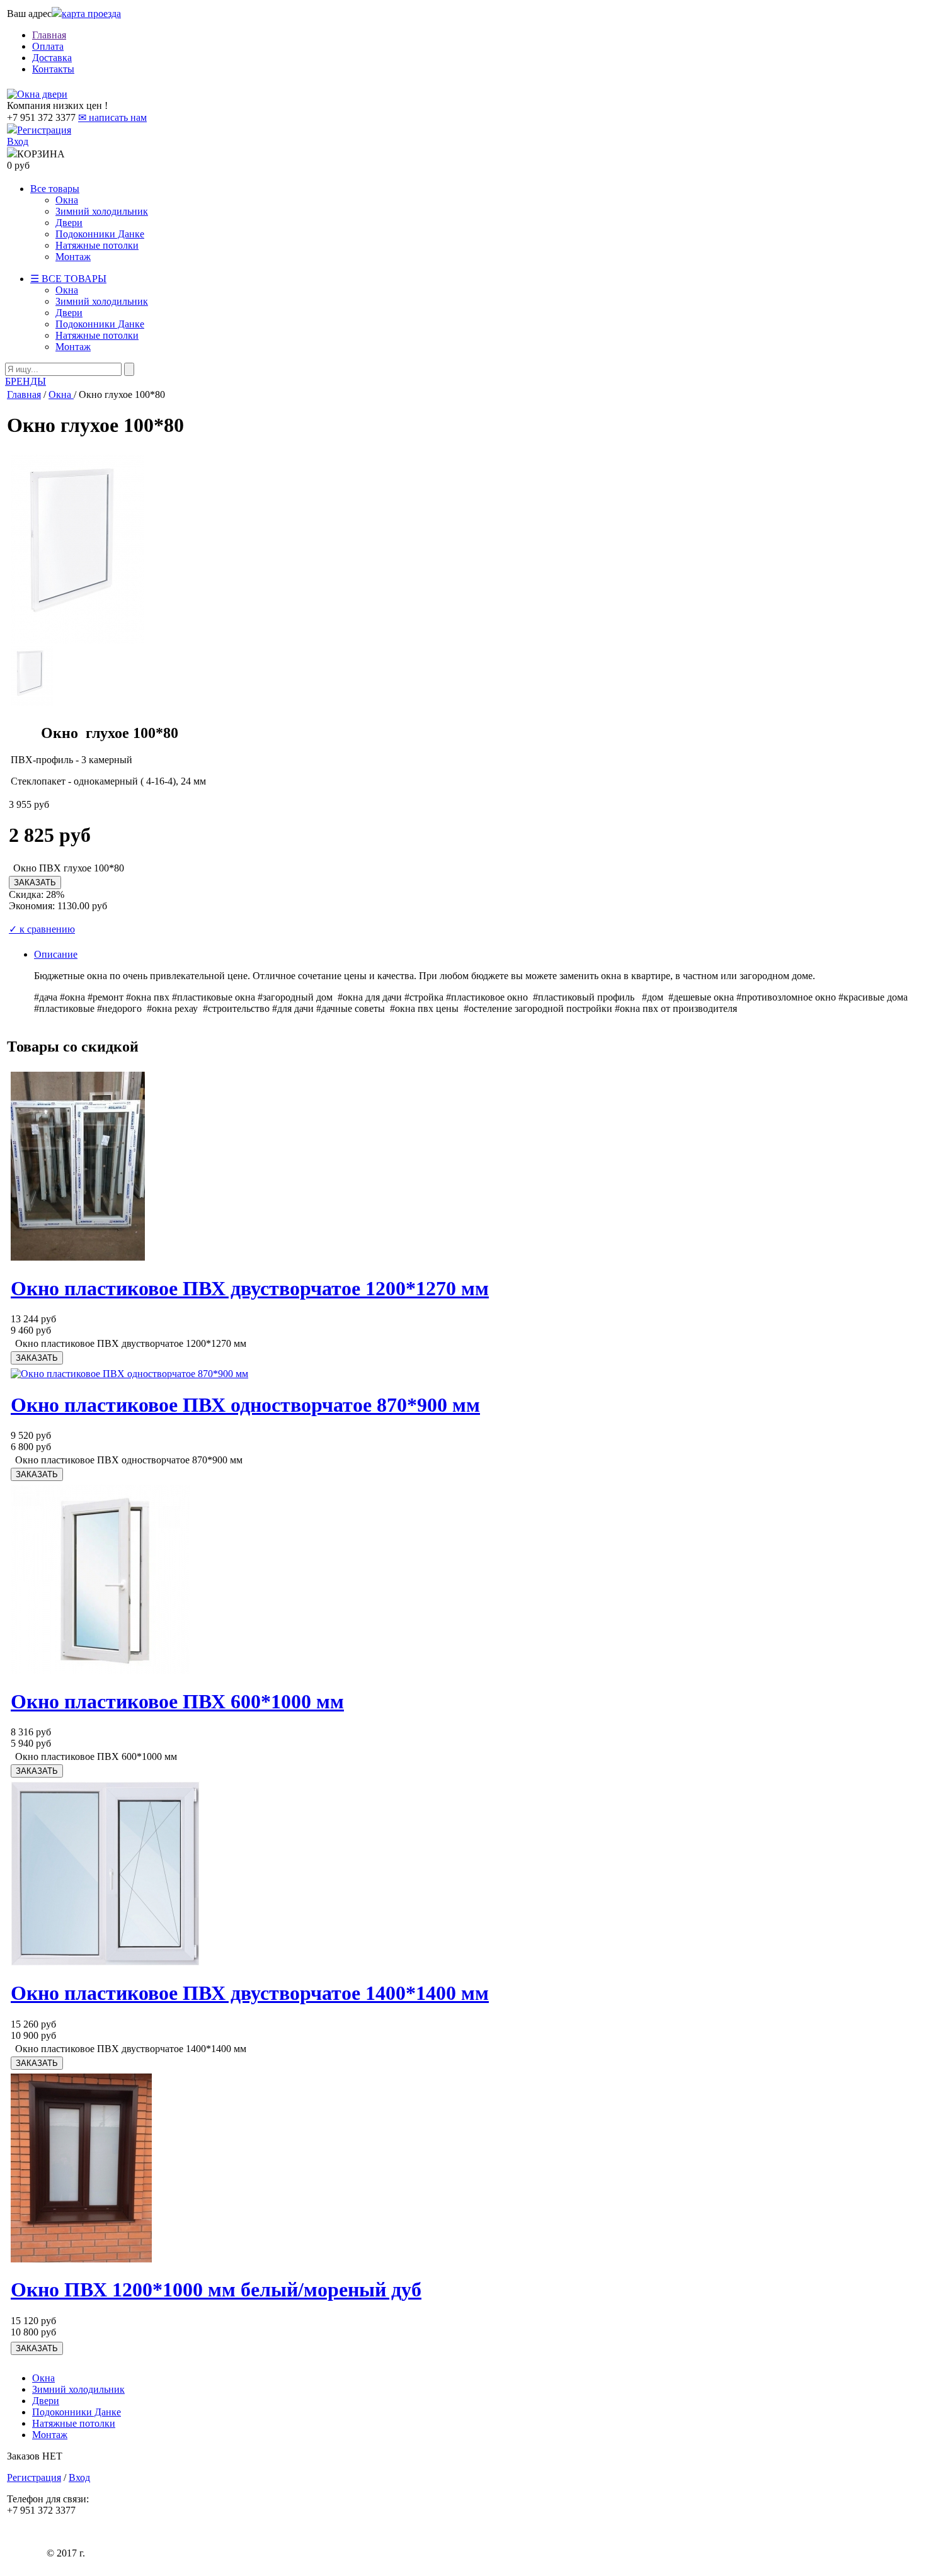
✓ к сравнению (42, 929)
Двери (69, 223)
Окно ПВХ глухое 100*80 (69, 868)
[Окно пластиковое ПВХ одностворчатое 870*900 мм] (129, 1374)
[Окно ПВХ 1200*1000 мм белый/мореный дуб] (81, 2259)
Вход (18, 141)
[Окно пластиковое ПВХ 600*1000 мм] (100, 1670)
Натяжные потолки (97, 245)
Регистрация (44, 130)
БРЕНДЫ (26, 381)
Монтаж (73, 257)
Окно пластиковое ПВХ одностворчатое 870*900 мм (245, 1405)
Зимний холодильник (102, 211)
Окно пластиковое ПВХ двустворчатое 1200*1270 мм (250, 1288)
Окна (67, 200)
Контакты (53, 69)
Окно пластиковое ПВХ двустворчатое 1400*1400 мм (250, 1993)
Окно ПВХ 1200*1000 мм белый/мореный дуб (216, 2289)
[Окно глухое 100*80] (77, 640)
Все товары (55, 189)
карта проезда (91, 14)
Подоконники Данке (100, 234)
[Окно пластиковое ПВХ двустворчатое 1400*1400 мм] (105, 1962)
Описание (56, 954)
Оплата (48, 46)
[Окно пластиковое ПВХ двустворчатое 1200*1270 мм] (78, 1257)
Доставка (52, 58)
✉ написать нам (112, 117)
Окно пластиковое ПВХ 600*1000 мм (177, 1701)
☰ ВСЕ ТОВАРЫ (68, 279)
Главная (49, 35)
